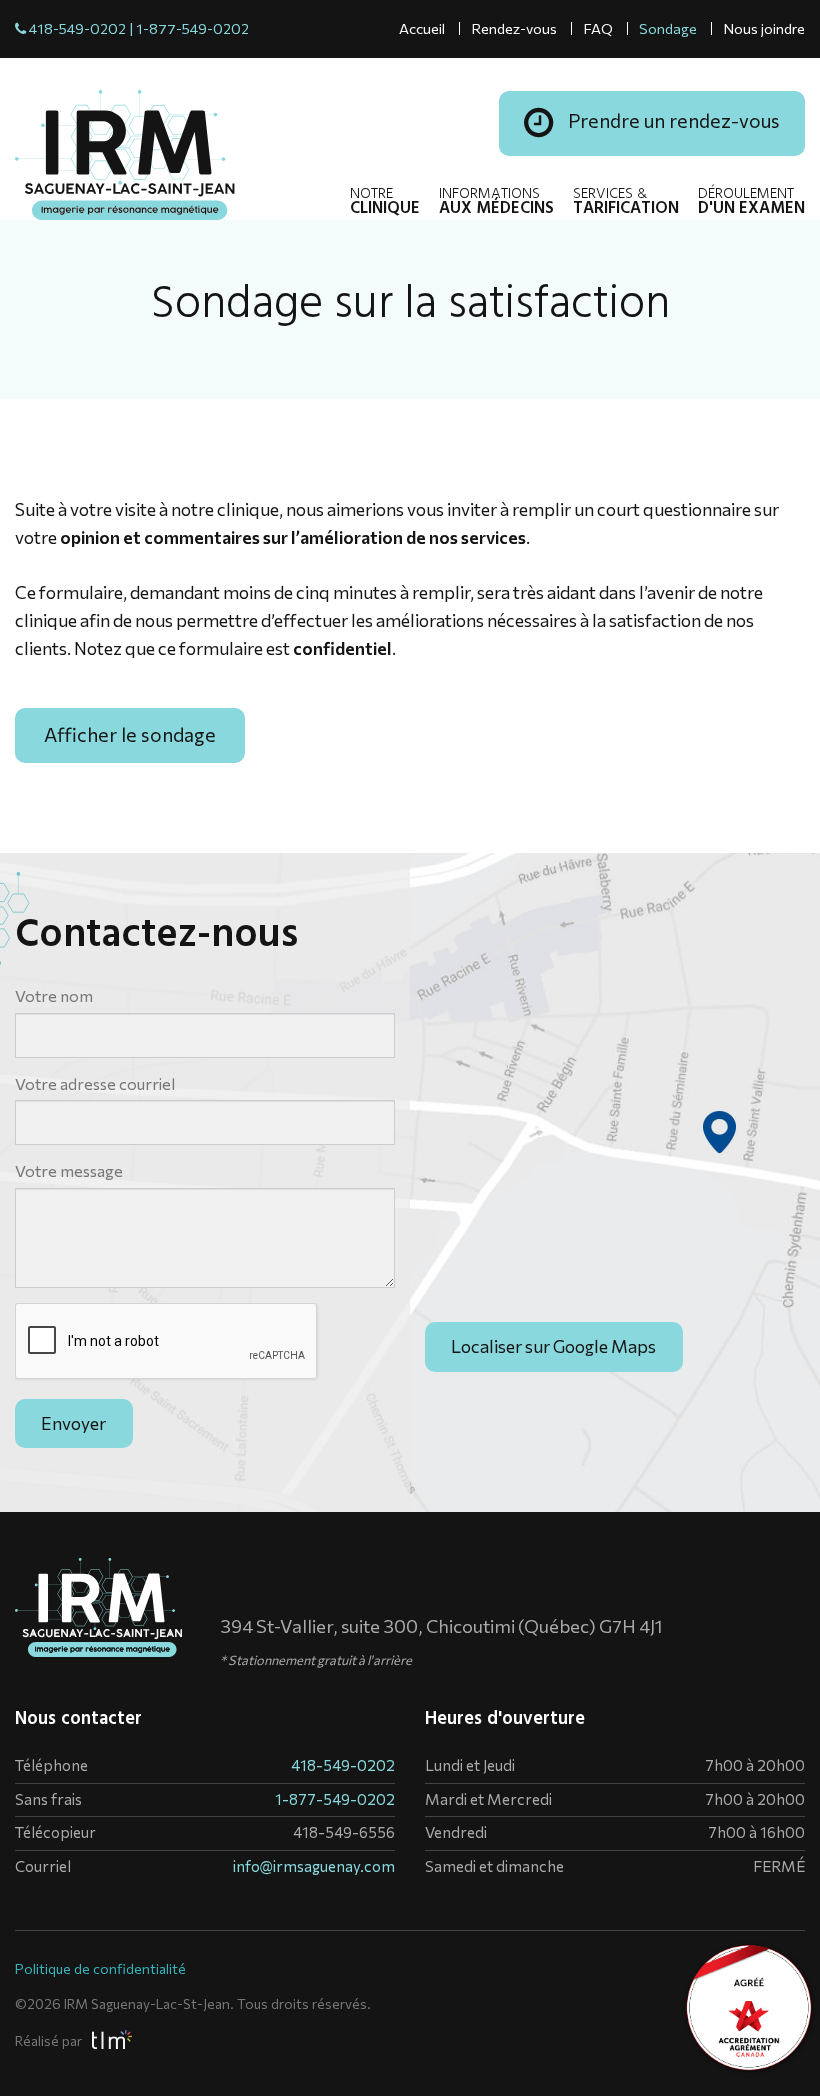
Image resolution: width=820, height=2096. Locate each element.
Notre (385, 203)
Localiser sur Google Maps (553, 1346)
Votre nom (54, 995)
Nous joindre (764, 28)
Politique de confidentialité (100, 1968)
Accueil (422, 28)
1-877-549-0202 (192, 28)
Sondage (668, 28)
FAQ (598, 28)
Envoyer (73, 1423)
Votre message (69, 1170)
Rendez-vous (514, 28)
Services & (626, 203)
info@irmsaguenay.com (314, 1866)
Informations (496, 203)
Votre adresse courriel (95, 1083)
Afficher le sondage (130, 734)
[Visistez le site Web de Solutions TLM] (108, 2038)
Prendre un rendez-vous (672, 120)
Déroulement (751, 203)
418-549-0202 (77, 28)
